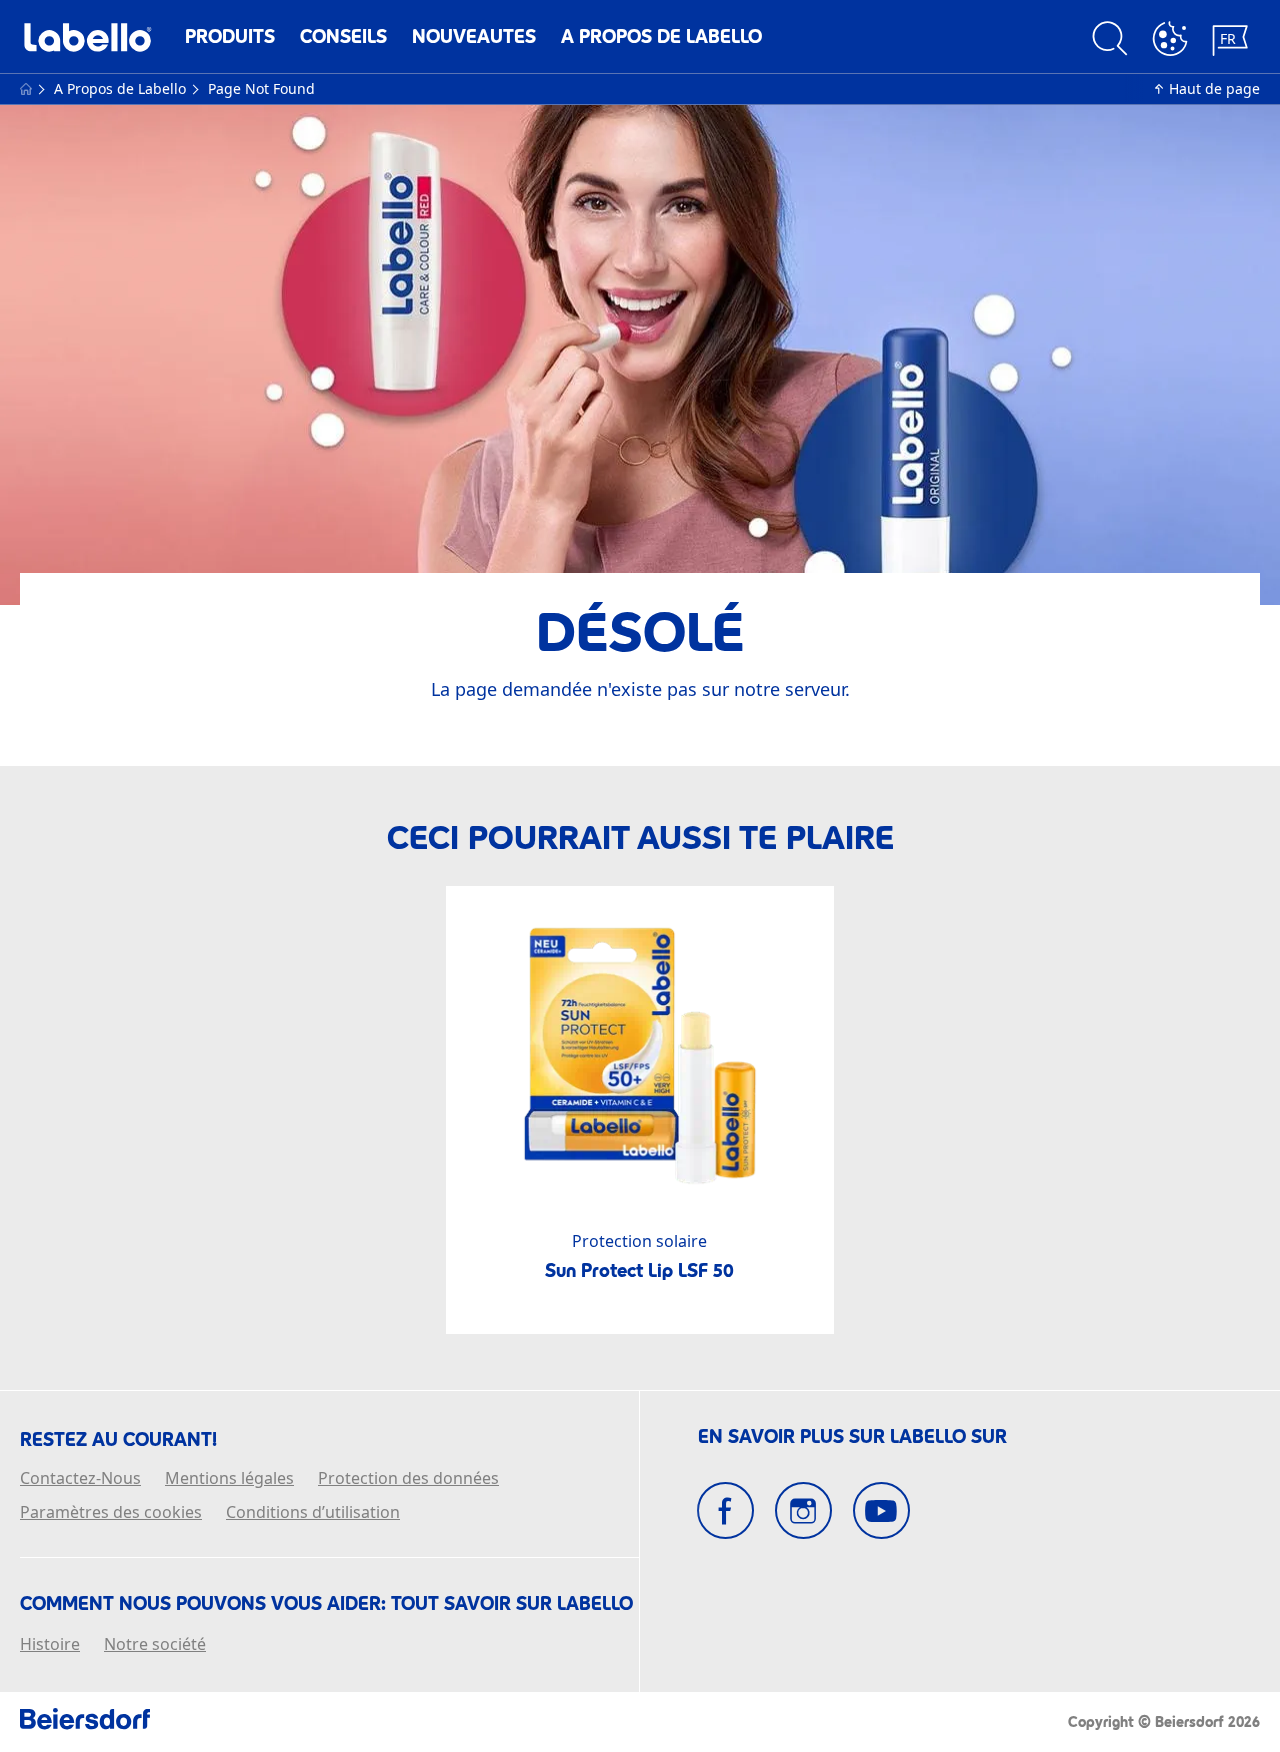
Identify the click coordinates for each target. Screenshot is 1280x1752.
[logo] (87, 42)
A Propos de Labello (661, 36)
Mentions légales (229, 1479)
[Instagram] (803, 1510)
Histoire (50, 1645)
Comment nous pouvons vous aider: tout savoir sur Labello (326, 1604)
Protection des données (408, 1479)
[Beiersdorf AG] (85, 1722)
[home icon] (28, 88)
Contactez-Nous (80, 1479)
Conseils (343, 36)
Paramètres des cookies (111, 1513)
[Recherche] (1110, 41)
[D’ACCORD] (1170, 41)
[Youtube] (881, 1510)
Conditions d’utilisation (313, 1513)
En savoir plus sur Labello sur (852, 1437)
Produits (230, 36)
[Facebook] (725, 1510)
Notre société (155, 1645)
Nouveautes (474, 36)
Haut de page (1214, 88)
